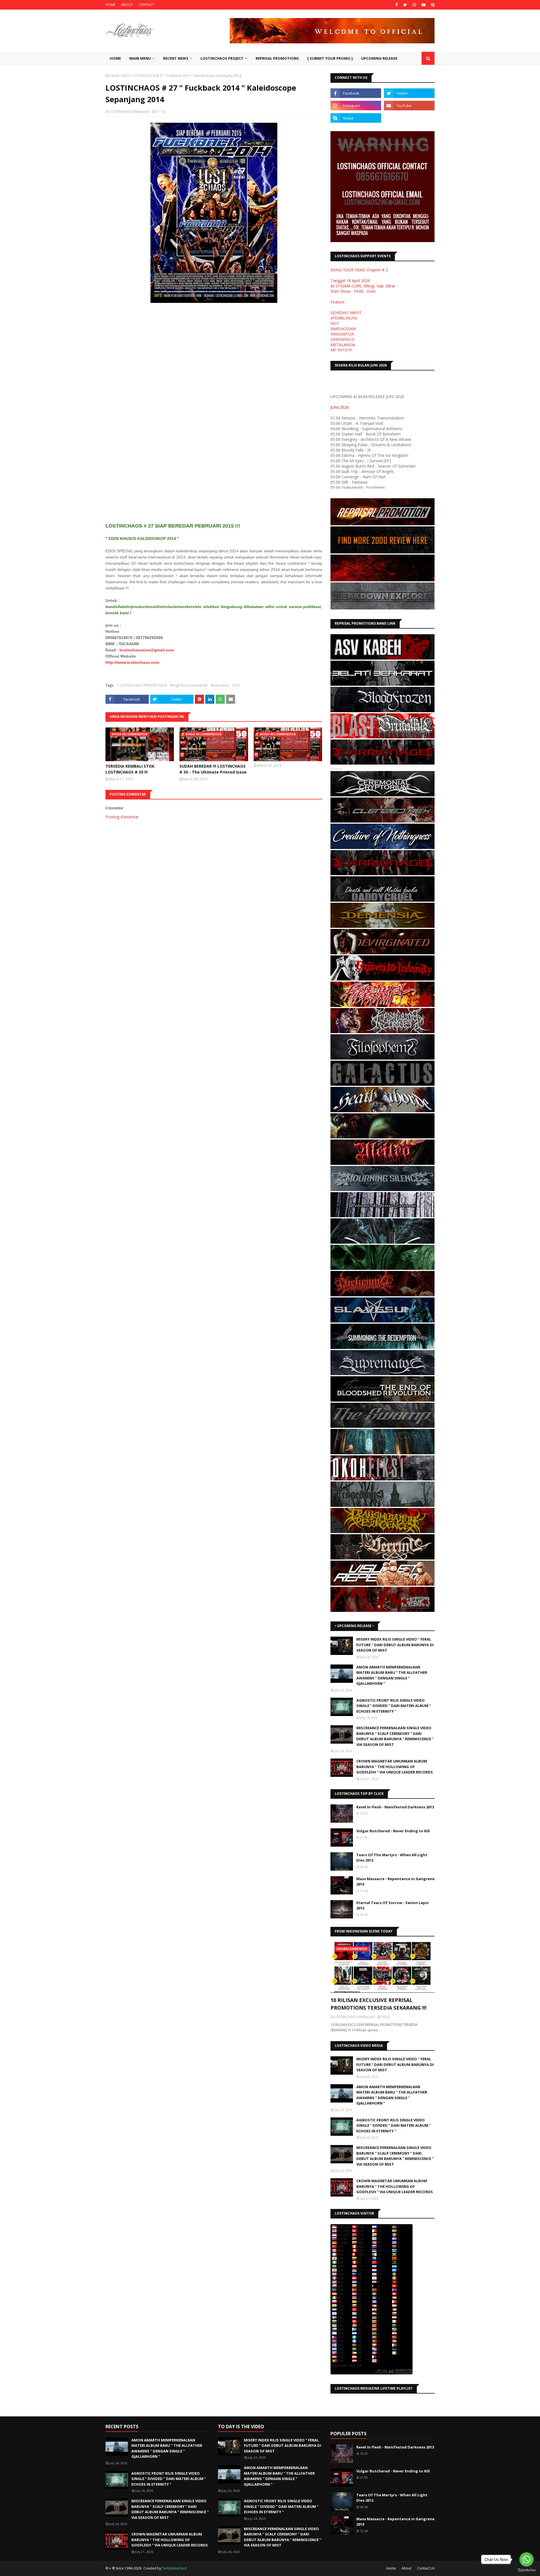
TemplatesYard (174, 2568)
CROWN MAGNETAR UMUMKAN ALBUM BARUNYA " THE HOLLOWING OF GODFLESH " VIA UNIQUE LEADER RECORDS (395, 1767)
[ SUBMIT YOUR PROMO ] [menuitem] (330, 58)
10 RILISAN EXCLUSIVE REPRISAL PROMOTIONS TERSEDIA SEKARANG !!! (378, 2004)
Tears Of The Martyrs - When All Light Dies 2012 (392, 1858)
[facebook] (397, 5)
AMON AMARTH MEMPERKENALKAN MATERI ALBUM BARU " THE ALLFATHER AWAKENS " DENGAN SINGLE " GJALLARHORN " (392, 1675)
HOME (110, 5)
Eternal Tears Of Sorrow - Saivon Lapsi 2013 (392, 1905)
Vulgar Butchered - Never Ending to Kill (393, 1831)
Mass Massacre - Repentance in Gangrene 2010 (395, 1882)
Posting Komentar (122, 817)
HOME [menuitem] (115, 58)
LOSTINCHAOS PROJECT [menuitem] (222, 58)
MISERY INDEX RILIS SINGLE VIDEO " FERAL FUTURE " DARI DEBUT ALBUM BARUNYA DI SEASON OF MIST (395, 1645)
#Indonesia (220, 685)
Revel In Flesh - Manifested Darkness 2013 (395, 1807)
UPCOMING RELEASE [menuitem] (379, 58)
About (407, 2568)
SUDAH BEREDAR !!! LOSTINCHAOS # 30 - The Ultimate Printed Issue (213, 769)
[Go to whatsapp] (526, 2559)
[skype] (432, 5)
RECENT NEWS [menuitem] (176, 58)
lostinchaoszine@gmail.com (147, 650)
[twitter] (405, 5)
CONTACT (146, 5)
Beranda (112, 76)
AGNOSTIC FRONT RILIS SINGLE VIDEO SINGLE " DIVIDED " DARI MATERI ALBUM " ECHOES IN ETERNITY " (394, 1706)
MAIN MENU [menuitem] (140, 58)
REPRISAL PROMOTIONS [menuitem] (277, 58)
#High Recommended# (189, 685)
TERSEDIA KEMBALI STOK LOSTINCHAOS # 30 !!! (130, 769)
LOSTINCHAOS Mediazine (130, 112)
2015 (126, 76)
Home (391, 2568)
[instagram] (414, 5)
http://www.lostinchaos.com (132, 662)
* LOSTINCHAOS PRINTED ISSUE (142, 685)
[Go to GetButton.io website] (526, 2570)
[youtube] (424, 5)
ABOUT (127, 5)
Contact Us (426, 2568)
